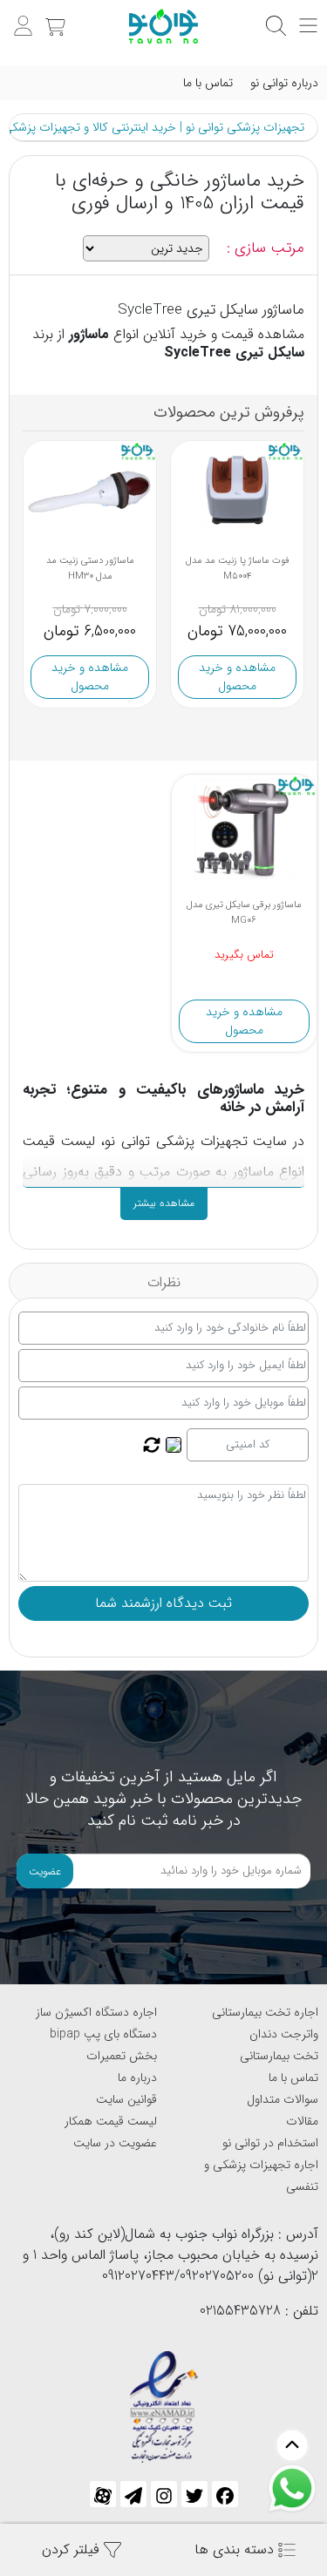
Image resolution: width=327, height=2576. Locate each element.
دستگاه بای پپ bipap (103, 2034)
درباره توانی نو (284, 83)
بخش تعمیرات (122, 2056)
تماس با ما (208, 83)
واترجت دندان (284, 2034)
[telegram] (133, 2494)
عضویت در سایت (115, 2143)
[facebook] (225, 2494)
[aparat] (103, 2494)
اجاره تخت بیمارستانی (265, 2012)
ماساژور (89, 334)
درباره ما (137, 2078)
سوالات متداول (283, 2099)
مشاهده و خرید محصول (90, 677)
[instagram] (164, 2494)
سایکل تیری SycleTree (234, 353)
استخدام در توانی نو (270, 2143)
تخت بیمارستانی (279, 2056)
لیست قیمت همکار (111, 2121)
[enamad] (164, 2399)
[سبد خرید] (53, 17)
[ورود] (21, 17)
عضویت (45, 1871)
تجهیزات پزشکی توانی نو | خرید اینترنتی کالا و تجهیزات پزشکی (153, 127)
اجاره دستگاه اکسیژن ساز (96, 2012)
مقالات (302, 2121)
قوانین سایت (126, 2099)
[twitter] (194, 2494)
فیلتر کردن (73, 2549)
